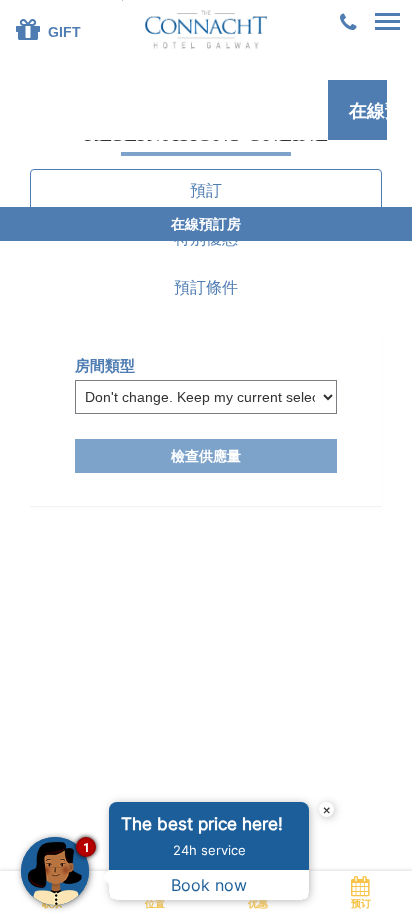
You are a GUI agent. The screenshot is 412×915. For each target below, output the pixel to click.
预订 (361, 903)
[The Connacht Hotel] (206, 28)
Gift (62, 32)
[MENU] (387, 23)
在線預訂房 (368, 111)
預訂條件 (206, 287)
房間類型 (105, 365)
